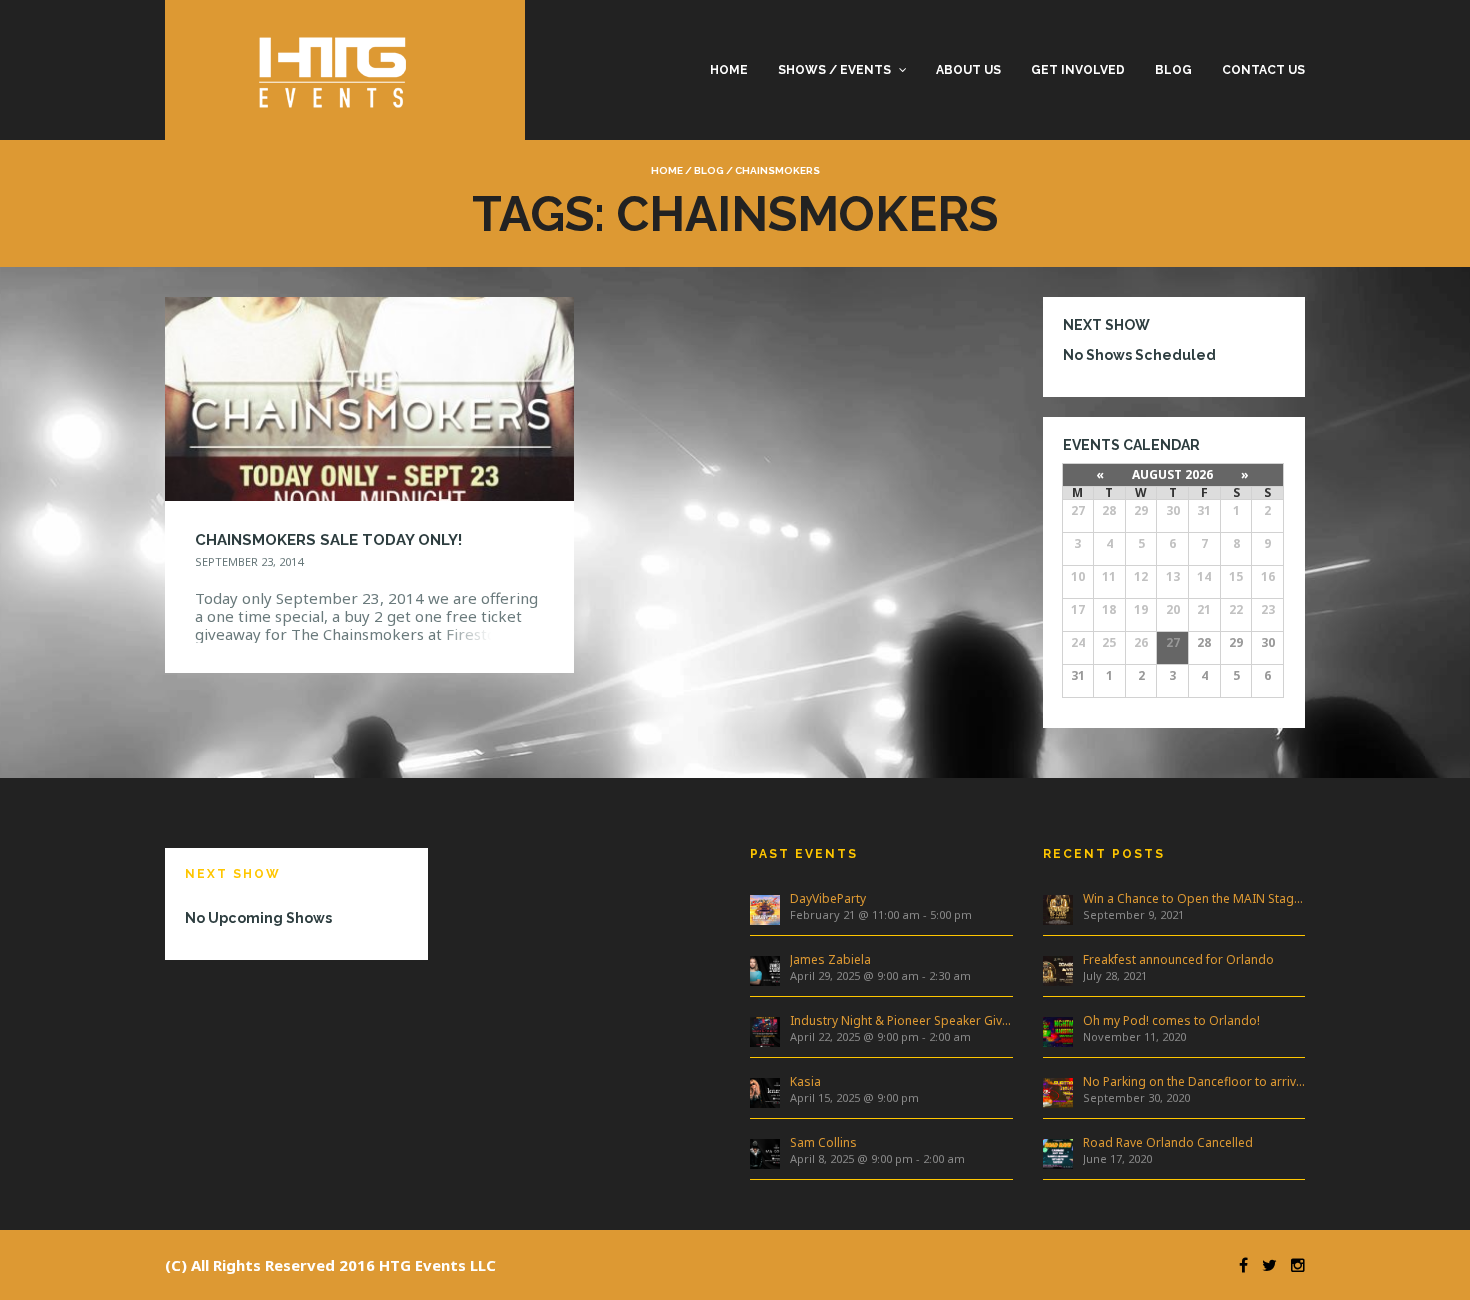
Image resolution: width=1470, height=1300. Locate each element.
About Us (968, 70)
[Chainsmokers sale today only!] (369, 397)
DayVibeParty (828, 898)
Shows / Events (834, 70)
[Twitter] (1264, 1265)
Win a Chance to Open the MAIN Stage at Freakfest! (1194, 898)
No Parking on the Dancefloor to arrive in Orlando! (1194, 1081)
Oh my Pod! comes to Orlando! (1171, 1020)
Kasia (805, 1081)
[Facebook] (1238, 1265)
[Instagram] (1293, 1265)
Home (729, 70)
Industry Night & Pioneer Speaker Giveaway (901, 1020)
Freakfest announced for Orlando (1178, 959)
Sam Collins (823, 1142)
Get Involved (1078, 70)
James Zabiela (830, 959)
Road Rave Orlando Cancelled (1168, 1142)
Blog (1173, 70)
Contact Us (1263, 70)
